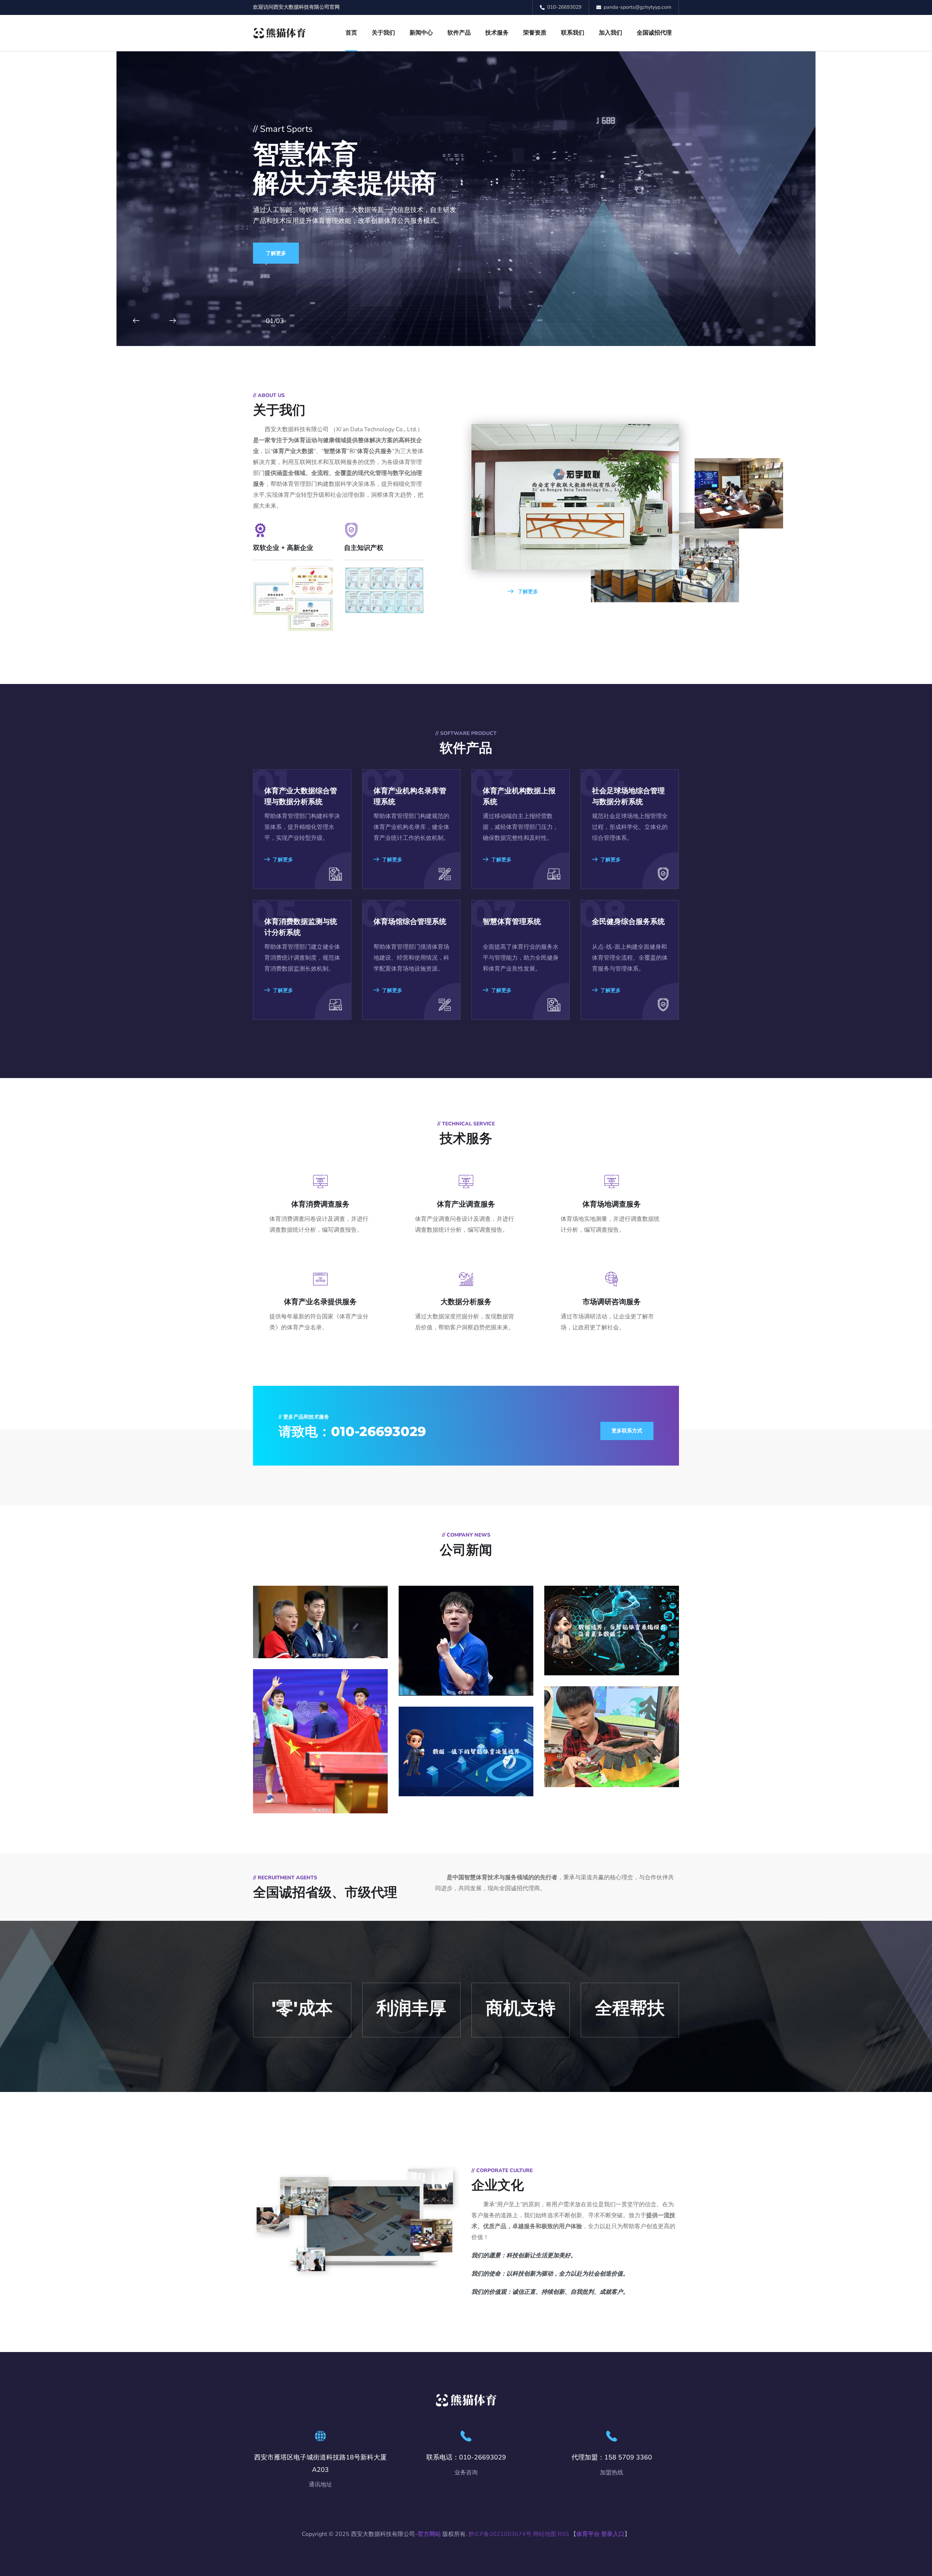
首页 (351, 33)
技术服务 (497, 33)
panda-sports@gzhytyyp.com (637, 7)
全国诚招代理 (654, 33)
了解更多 (276, 253)
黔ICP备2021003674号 (500, 2534)
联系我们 (573, 33)
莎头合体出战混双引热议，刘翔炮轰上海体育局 (320, 1694)
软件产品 (459, 33)
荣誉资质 (535, 33)
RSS (563, 2534)
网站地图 (545, 2534)
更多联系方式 (627, 1431)
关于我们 (383, 33)
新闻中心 (421, 33)
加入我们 (611, 33)
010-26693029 (564, 7)
